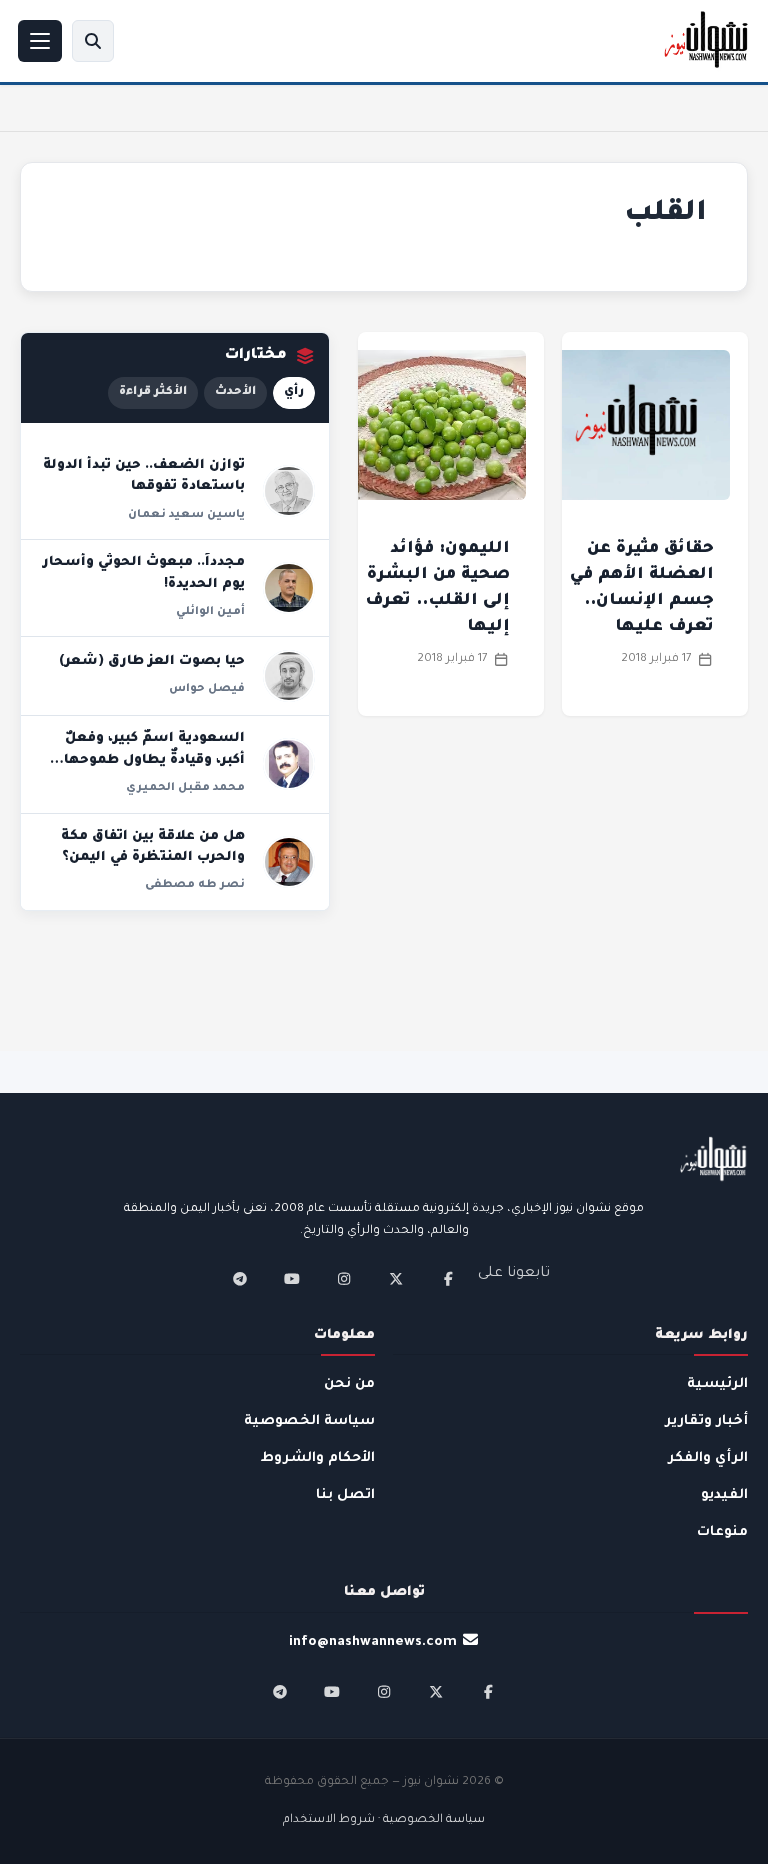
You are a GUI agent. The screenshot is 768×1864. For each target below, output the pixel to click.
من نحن (349, 1384)
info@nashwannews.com (373, 1642)
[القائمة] (40, 41)
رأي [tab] (294, 392)
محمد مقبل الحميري (185, 788)
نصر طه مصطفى (195, 885)
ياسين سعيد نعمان (186, 515)
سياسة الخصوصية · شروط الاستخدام (384, 1820)
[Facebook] (448, 1279)
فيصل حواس (207, 689)
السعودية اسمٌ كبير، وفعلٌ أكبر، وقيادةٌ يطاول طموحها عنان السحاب (154, 760)
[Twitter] (396, 1279)
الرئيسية (717, 1384)
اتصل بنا (345, 1495)
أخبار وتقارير (706, 1421)
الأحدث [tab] (235, 392)
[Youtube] (292, 1279)
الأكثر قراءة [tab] (153, 392)
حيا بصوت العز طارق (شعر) (152, 662)
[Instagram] (344, 1279)
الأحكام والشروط (318, 1458)
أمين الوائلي (210, 612)
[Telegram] (240, 1279)
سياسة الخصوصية (309, 1421)
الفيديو (724, 1495)
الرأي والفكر (708, 1458)
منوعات (722, 1532)
